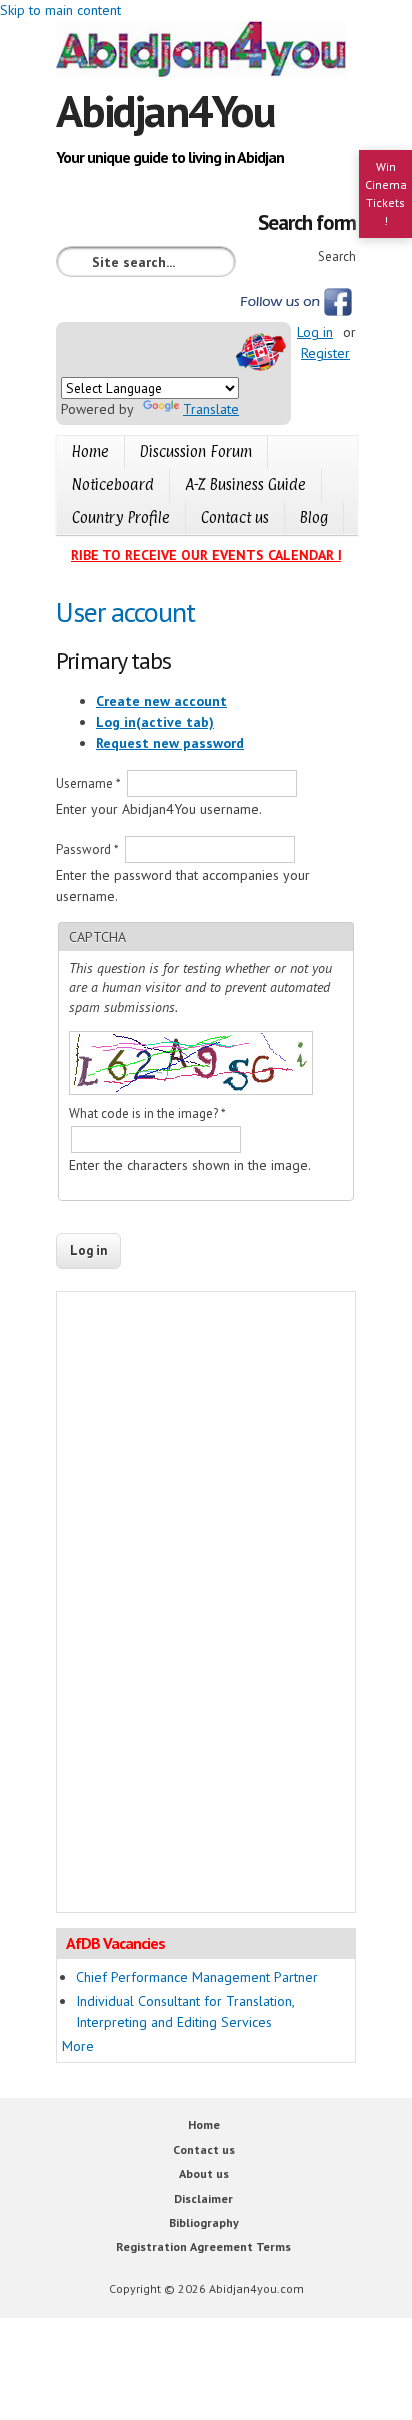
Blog (314, 517)
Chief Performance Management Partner (197, 1977)
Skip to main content (60, 10)
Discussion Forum (196, 451)
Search (337, 256)
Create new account (161, 701)
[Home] (206, 52)
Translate (211, 409)
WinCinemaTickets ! (386, 193)
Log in (315, 332)
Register (325, 353)
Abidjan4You (165, 110)
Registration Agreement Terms (203, 2246)
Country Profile (121, 517)
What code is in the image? (147, 1113)
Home (90, 451)
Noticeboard (113, 484)
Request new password (170, 743)
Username (88, 783)
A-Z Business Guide (245, 484)
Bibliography (204, 2222)
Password (87, 849)
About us (204, 2173)
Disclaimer (203, 2198)
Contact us (235, 517)
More (78, 2046)
